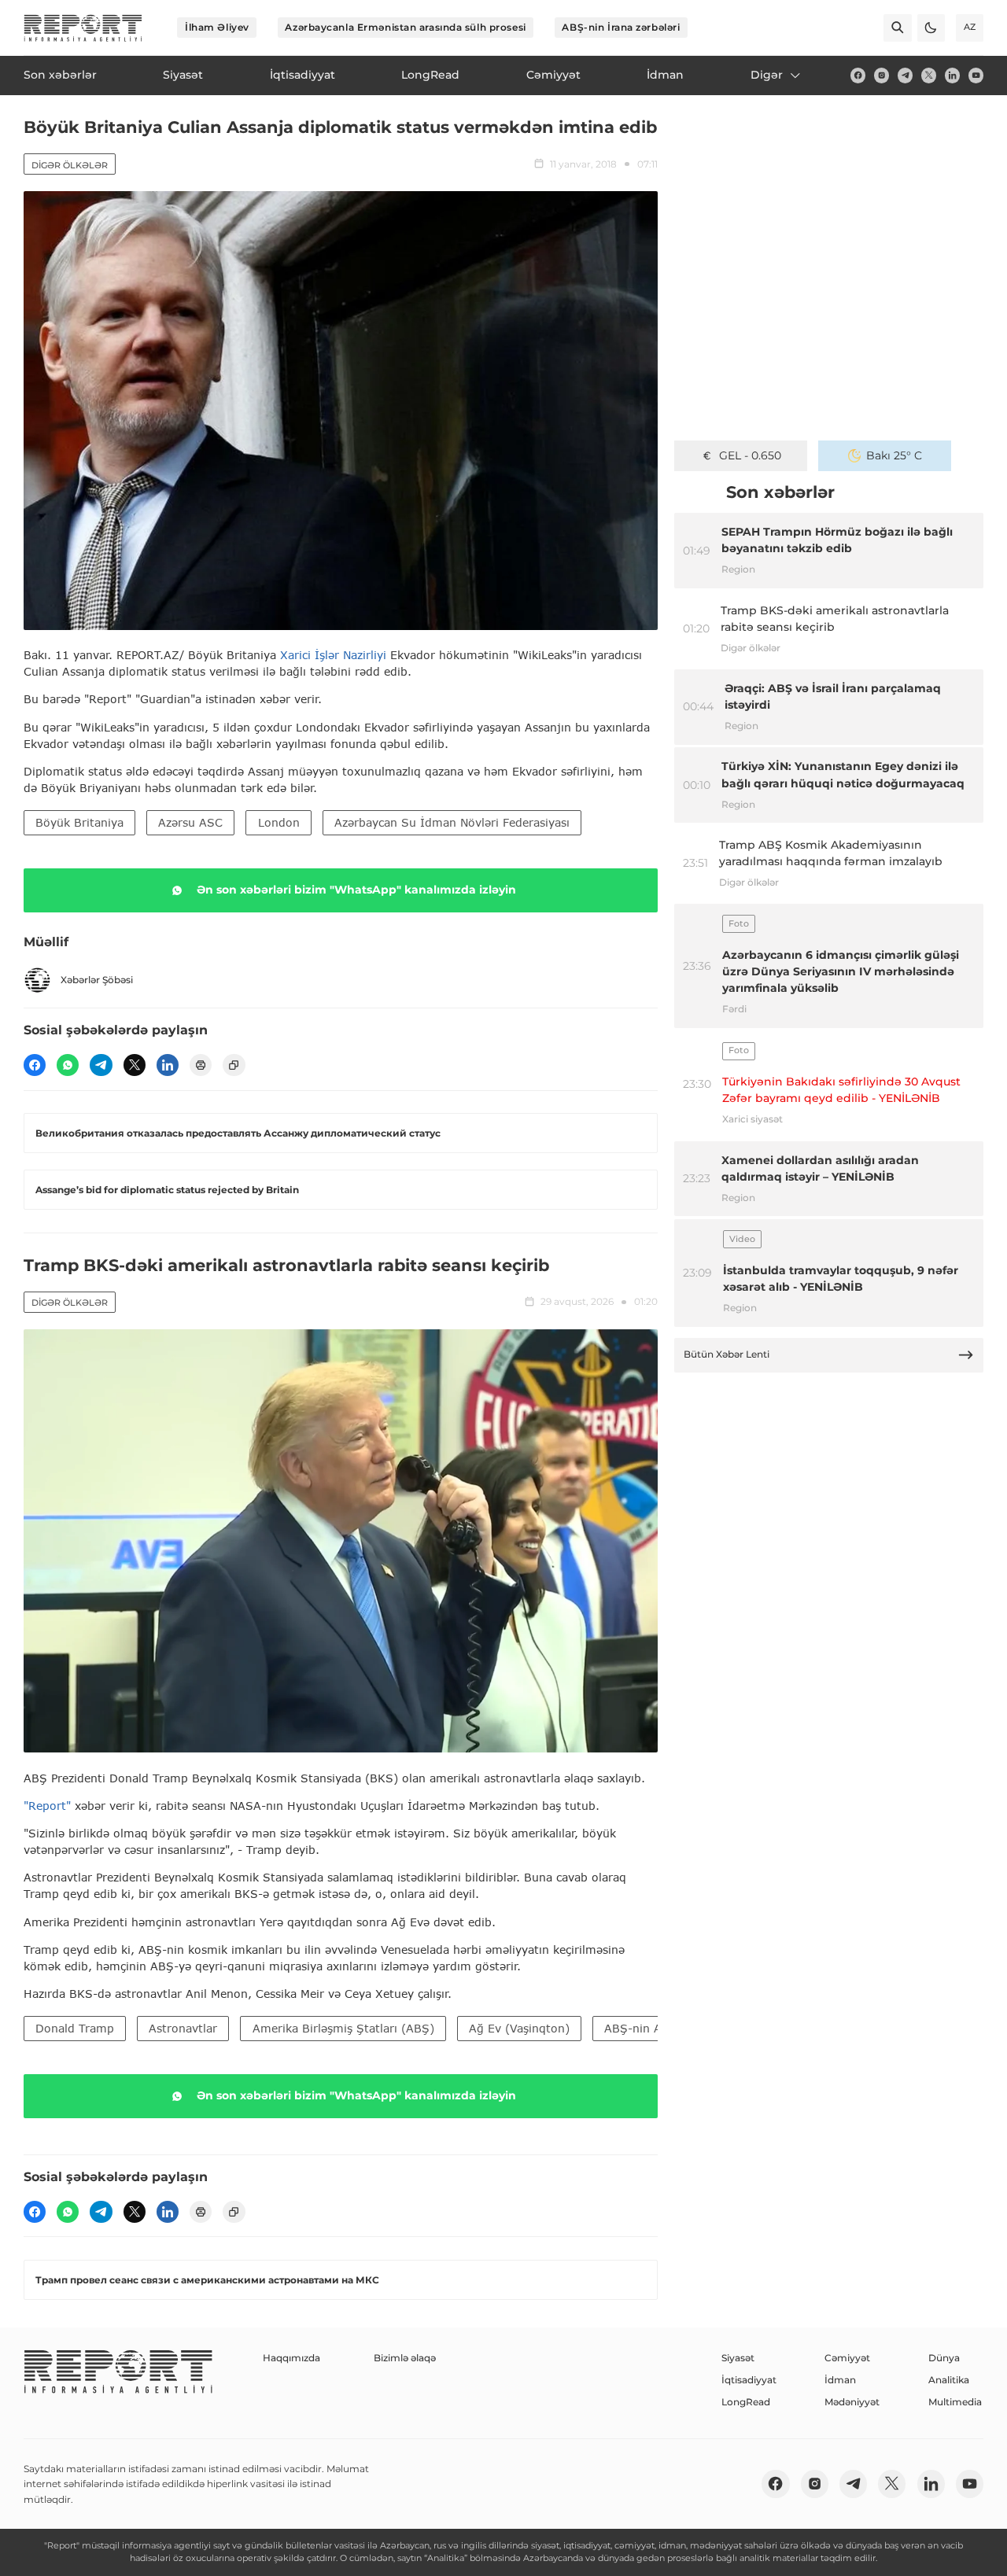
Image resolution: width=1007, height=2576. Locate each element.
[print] (201, 1065)
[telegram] (905, 75)
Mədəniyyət (852, 2402)
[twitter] (929, 75)
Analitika (949, 2380)
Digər (767, 75)
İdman (840, 2380)
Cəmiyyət (847, 2358)
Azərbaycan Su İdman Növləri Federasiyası (452, 822)
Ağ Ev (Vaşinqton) (519, 2028)
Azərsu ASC (190, 822)
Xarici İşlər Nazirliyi (333, 655)
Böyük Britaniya (79, 822)
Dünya (944, 2358)
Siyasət (738, 2358)
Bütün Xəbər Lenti (727, 1354)
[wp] (68, 1065)
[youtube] (976, 75)
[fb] (858, 75)
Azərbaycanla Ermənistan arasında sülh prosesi (405, 27)
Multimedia (955, 2402)
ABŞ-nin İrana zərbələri (621, 27)
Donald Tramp (75, 2028)
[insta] (882, 75)
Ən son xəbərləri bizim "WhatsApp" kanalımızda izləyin (356, 890)
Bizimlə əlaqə (405, 2358)
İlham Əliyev (217, 27)
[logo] (83, 28)
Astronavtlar (183, 2028)
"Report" (47, 1806)
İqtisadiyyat (749, 2380)
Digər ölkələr (70, 165)
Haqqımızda (291, 2358)
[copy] (234, 1065)
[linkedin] (952, 75)
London (279, 822)
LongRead (746, 2402)
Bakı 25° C (894, 455)
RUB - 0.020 (750, 455)
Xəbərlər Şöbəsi (97, 980)
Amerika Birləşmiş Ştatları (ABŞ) (343, 2028)
